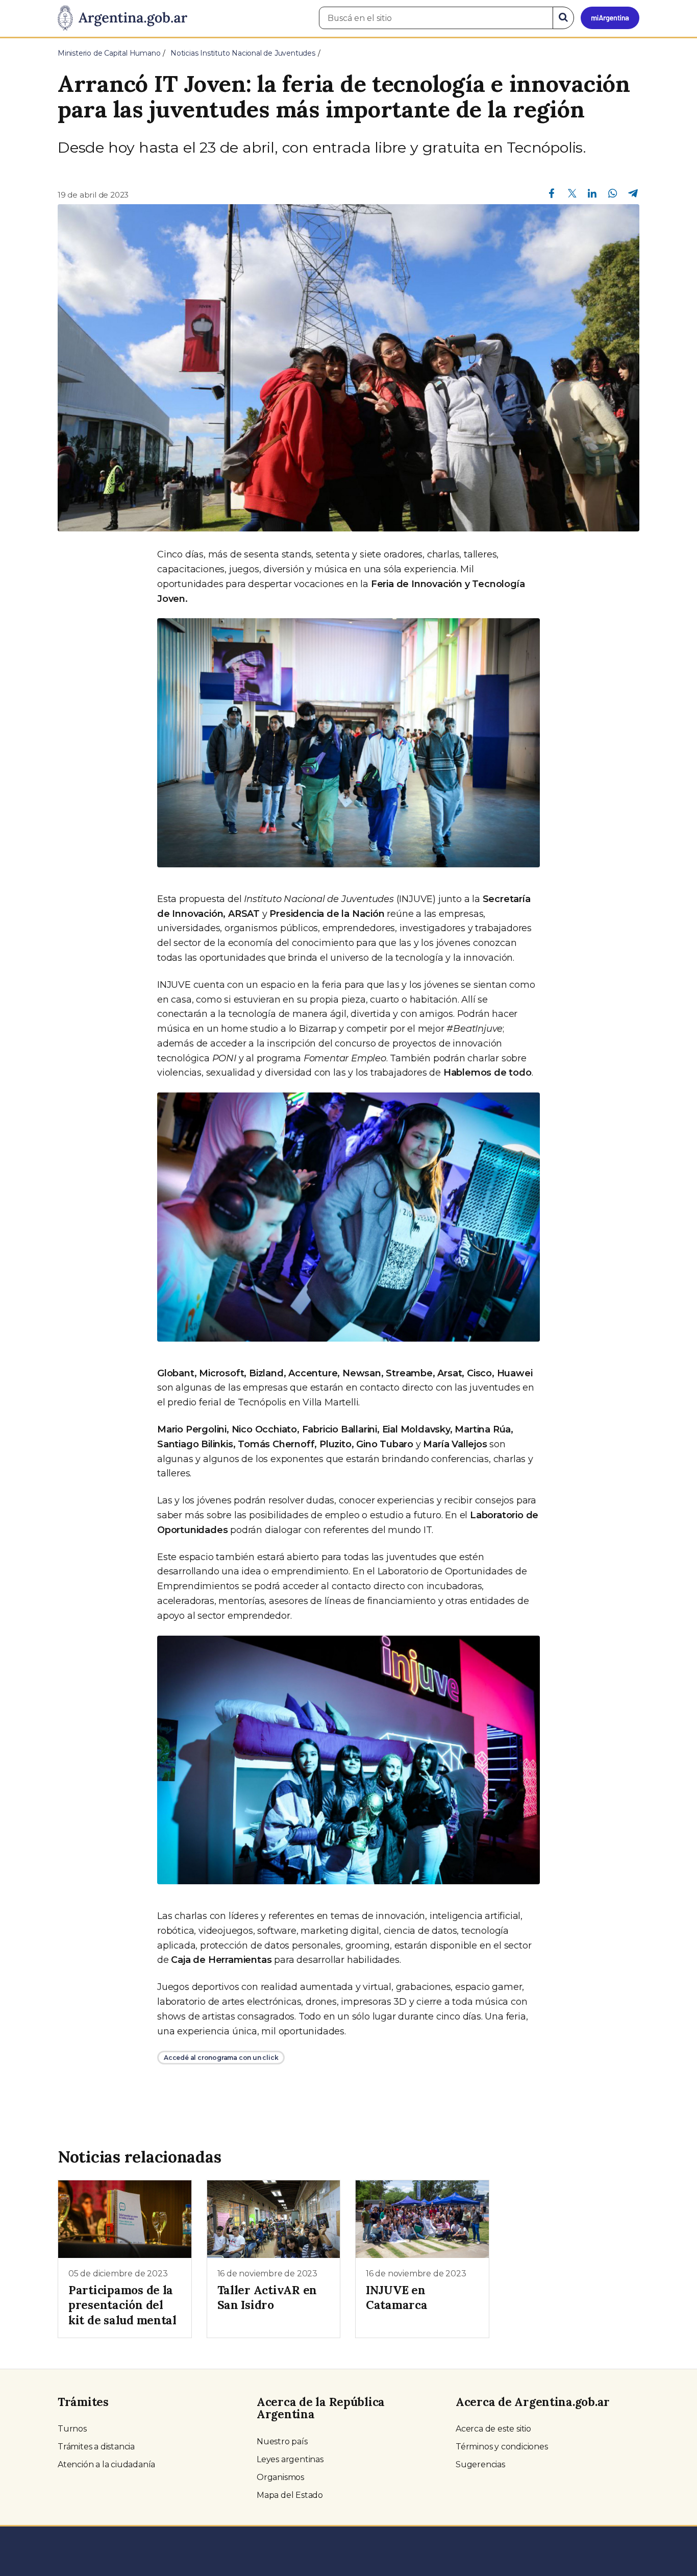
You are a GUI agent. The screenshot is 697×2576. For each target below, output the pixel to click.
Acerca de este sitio (493, 2429)
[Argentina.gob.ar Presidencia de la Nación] (122, 18)
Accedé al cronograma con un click (221, 2058)
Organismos (280, 2477)
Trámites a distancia (96, 2447)
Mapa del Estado (290, 2495)
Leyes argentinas (290, 2459)
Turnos (72, 2429)
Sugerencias (480, 2464)
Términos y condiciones (502, 2447)
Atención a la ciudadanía (106, 2464)
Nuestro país (282, 2441)
